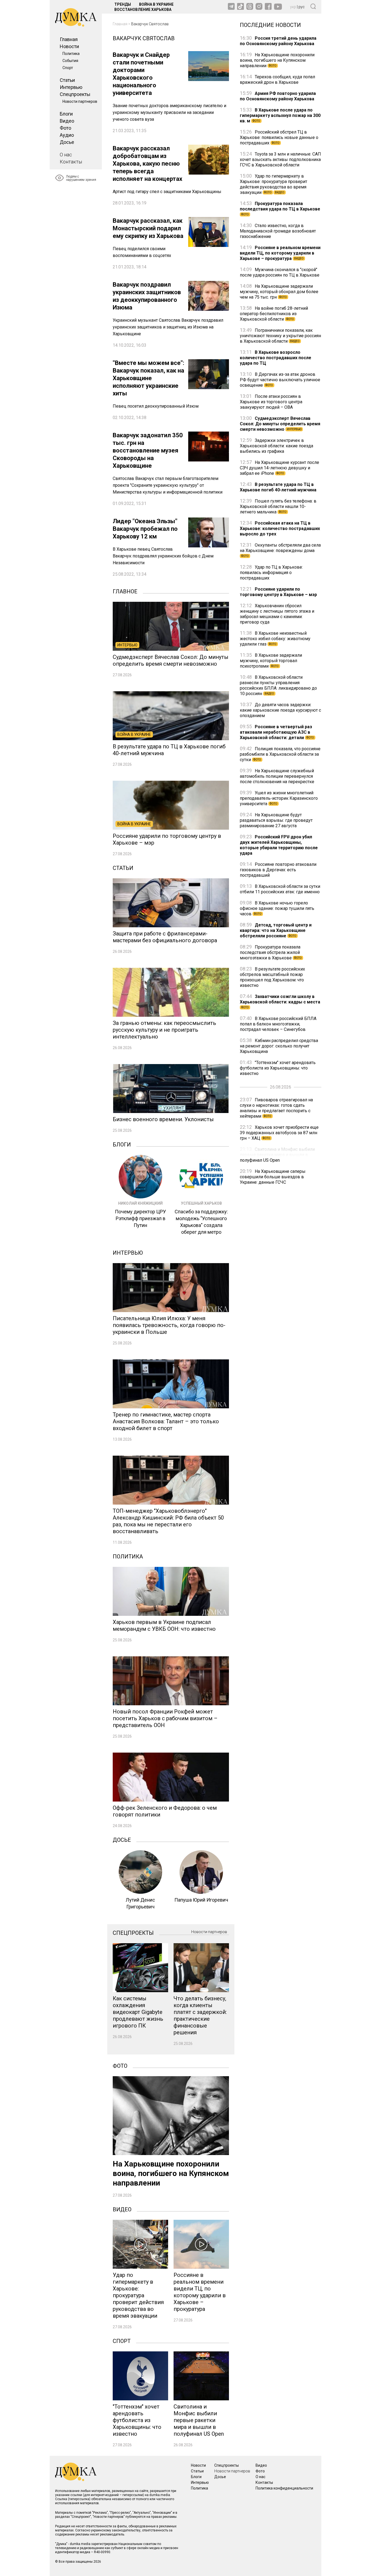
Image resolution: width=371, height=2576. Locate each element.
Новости (69, 46)
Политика (71, 54)
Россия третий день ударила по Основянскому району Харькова (278, 41)
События (70, 61)
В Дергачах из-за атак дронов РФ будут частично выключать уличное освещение (280, 380)
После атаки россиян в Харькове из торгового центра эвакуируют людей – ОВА (271, 402)
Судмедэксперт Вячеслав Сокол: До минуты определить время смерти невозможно (280, 424)
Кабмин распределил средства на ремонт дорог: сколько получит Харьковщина (279, 1046)
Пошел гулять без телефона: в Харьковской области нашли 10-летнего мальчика (278, 506)
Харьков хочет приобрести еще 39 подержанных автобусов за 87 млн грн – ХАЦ (279, 1133)
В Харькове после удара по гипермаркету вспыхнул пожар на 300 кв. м (280, 115)
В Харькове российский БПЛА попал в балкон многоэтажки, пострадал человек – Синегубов (278, 1024)
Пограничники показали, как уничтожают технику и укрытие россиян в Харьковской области (280, 336)
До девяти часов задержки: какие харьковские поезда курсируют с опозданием (280, 710)
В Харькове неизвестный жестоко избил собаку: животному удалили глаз (275, 639)
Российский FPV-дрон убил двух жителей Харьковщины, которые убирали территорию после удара (279, 845)
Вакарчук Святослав (150, 24)
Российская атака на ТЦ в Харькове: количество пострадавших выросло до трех (280, 528)
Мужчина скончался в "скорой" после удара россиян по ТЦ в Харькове (280, 272)
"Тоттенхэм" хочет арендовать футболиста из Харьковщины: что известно (278, 1068)
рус (302, 7)
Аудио (67, 135)
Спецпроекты (75, 94)
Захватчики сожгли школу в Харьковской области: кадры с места (280, 1001)
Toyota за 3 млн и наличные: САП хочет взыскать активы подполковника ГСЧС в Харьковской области (280, 159)
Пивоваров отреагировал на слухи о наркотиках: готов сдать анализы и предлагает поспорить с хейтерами (276, 1108)
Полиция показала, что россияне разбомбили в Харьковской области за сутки (280, 754)
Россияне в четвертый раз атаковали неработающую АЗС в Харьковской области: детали (277, 732)
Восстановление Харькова (143, 10)
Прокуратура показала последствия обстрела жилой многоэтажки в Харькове (271, 952)
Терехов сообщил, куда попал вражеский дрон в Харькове (277, 80)
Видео (67, 121)
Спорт (68, 68)
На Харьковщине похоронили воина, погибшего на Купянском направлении (277, 60)
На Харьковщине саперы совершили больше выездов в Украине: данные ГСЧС (273, 1177)
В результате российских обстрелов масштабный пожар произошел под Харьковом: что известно (272, 977)
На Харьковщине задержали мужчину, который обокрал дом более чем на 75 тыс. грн (279, 292)
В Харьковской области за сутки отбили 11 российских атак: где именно (280, 889)
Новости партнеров (80, 101)
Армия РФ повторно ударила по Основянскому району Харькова (278, 96)
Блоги (66, 114)
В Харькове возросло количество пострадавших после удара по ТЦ (276, 358)
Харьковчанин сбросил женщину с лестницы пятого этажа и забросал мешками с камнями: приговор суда (277, 614)
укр (293, 7)
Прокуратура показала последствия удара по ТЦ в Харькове (280, 208)
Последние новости (270, 24)
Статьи (67, 80)
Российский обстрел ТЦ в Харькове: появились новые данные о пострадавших (279, 137)
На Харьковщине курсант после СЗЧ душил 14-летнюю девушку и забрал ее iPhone (279, 468)
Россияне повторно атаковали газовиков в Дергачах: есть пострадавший (278, 870)
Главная (69, 39)
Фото (65, 128)
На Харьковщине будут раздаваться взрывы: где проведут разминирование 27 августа (276, 820)
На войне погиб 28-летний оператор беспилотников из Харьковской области (274, 314)
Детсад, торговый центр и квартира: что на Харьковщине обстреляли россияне (276, 930)
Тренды (123, 4)
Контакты (71, 162)
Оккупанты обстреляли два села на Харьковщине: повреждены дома (280, 550)
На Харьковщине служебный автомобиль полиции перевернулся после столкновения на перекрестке (277, 776)
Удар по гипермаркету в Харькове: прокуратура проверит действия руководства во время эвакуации (273, 184)
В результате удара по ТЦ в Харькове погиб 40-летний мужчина (278, 487)
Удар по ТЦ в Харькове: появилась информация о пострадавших (271, 573)
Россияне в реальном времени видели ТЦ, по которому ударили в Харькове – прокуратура (280, 253)
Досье (67, 142)
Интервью (71, 87)
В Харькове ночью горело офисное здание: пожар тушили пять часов (277, 908)
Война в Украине (156, 4)
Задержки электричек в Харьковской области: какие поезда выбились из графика (276, 446)
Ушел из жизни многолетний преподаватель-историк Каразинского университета (279, 798)
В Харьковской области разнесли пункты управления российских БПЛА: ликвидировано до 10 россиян (278, 685)
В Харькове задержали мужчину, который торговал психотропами (271, 661)
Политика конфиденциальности (284, 2488)
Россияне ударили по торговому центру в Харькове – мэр (278, 592)
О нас (66, 155)
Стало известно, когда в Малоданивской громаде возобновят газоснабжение (278, 231)
